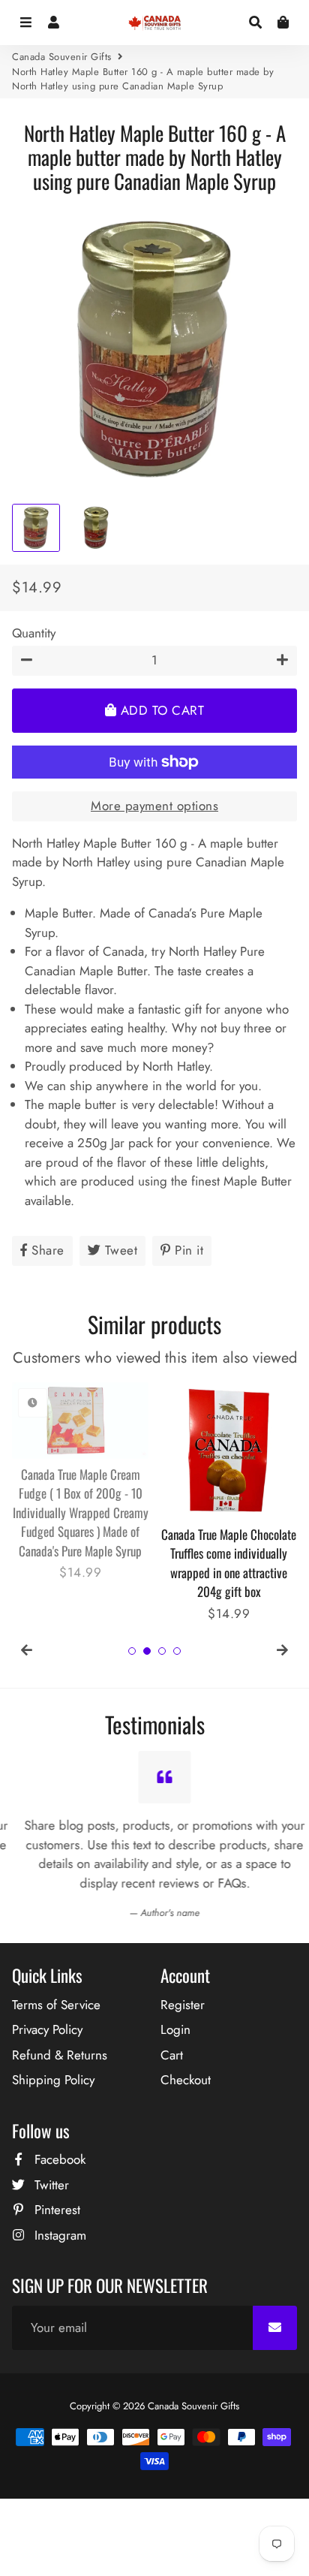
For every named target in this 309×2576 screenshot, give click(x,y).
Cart (172, 2055)
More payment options (154, 806)
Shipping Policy (53, 2080)
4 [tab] (177, 1651)
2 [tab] (147, 1651)
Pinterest (55, 2210)
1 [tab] (132, 1651)
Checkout (186, 2080)
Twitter (50, 2185)
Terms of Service (56, 2005)
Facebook (58, 2159)
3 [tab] (162, 1651)
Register (183, 2005)
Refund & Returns (60, 2055)
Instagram (58, 2235)
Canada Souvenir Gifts (62, 57)
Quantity (34, 633)
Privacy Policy (47, 2029)
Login (175, 2029)
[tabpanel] (80, 1482)
